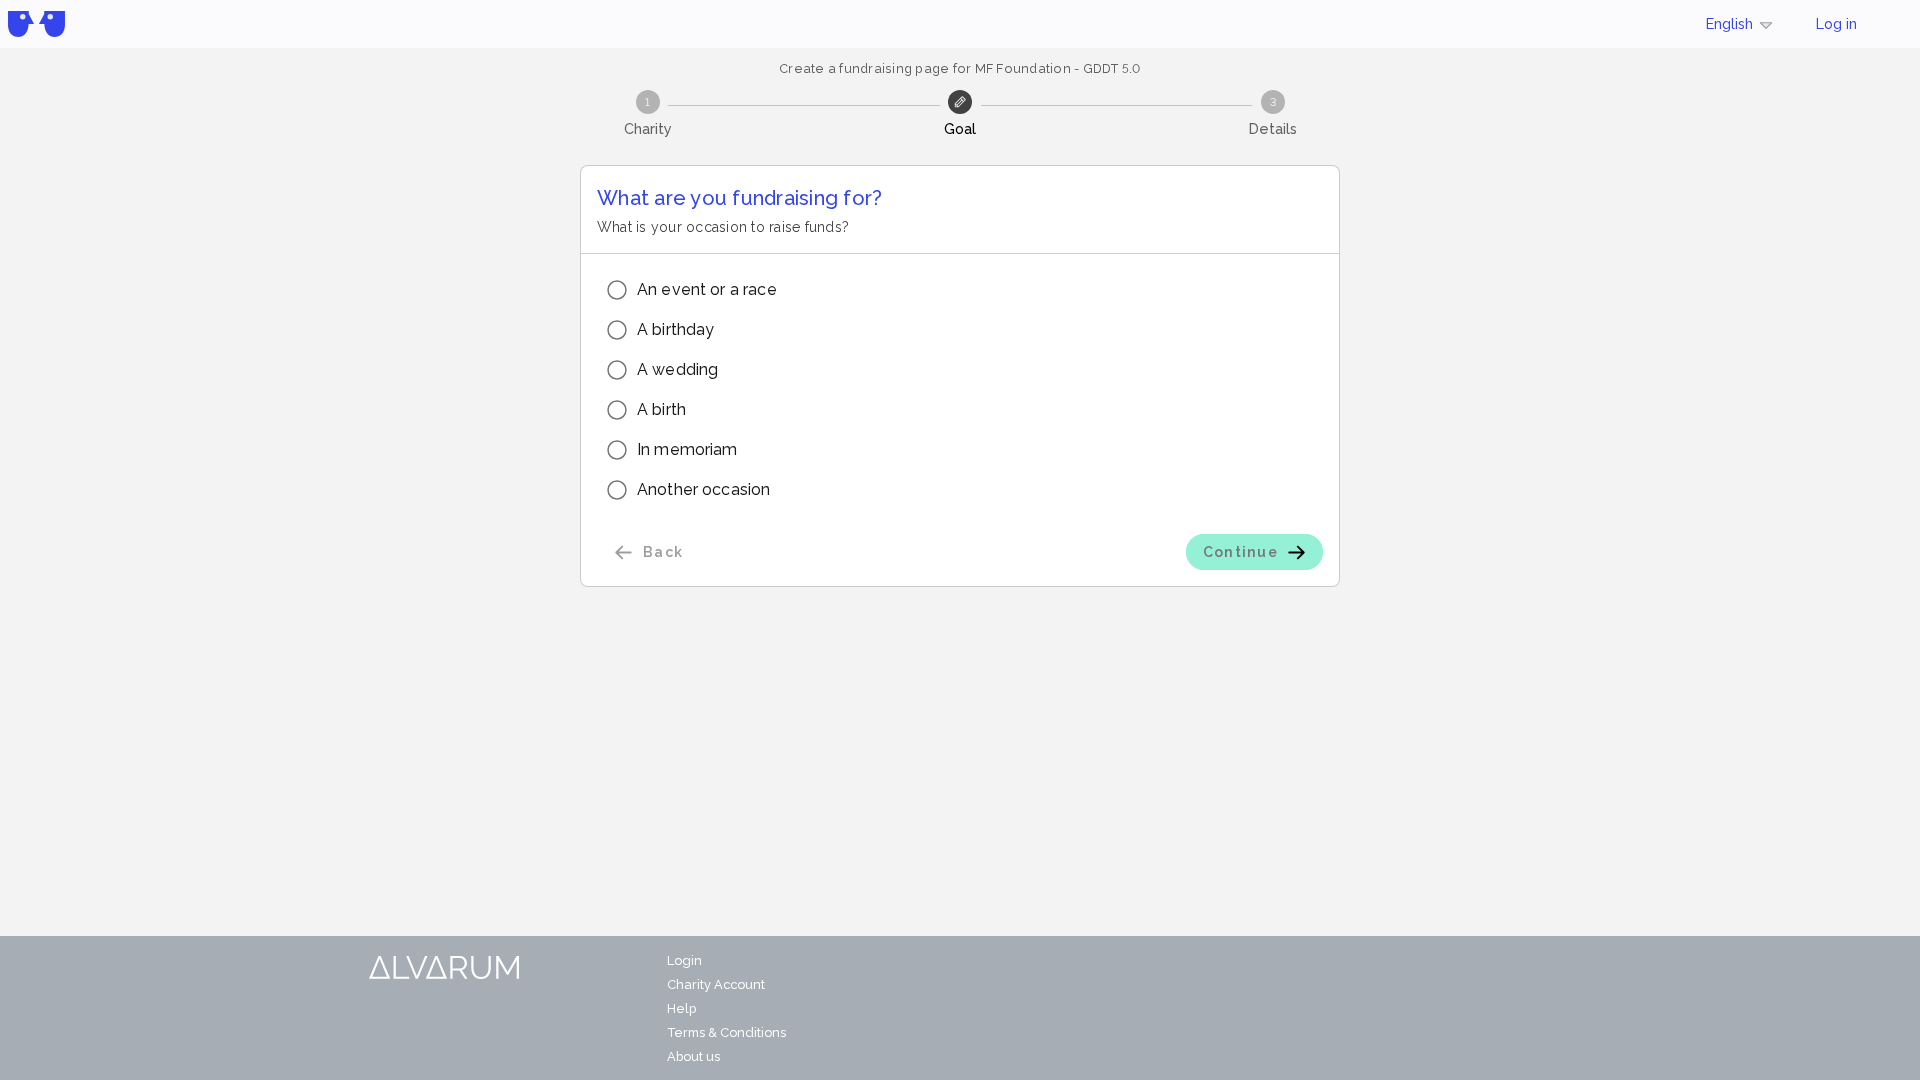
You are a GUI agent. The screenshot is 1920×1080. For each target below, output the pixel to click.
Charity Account (716, 984)
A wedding (677, 369)
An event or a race (707, 289)
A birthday (676, 329)
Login (684, 960)
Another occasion (703, 489)
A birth (661, 409)
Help (681, 1008)
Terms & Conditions (726, 1032)
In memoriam (687, 449)
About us (693, 1056)
